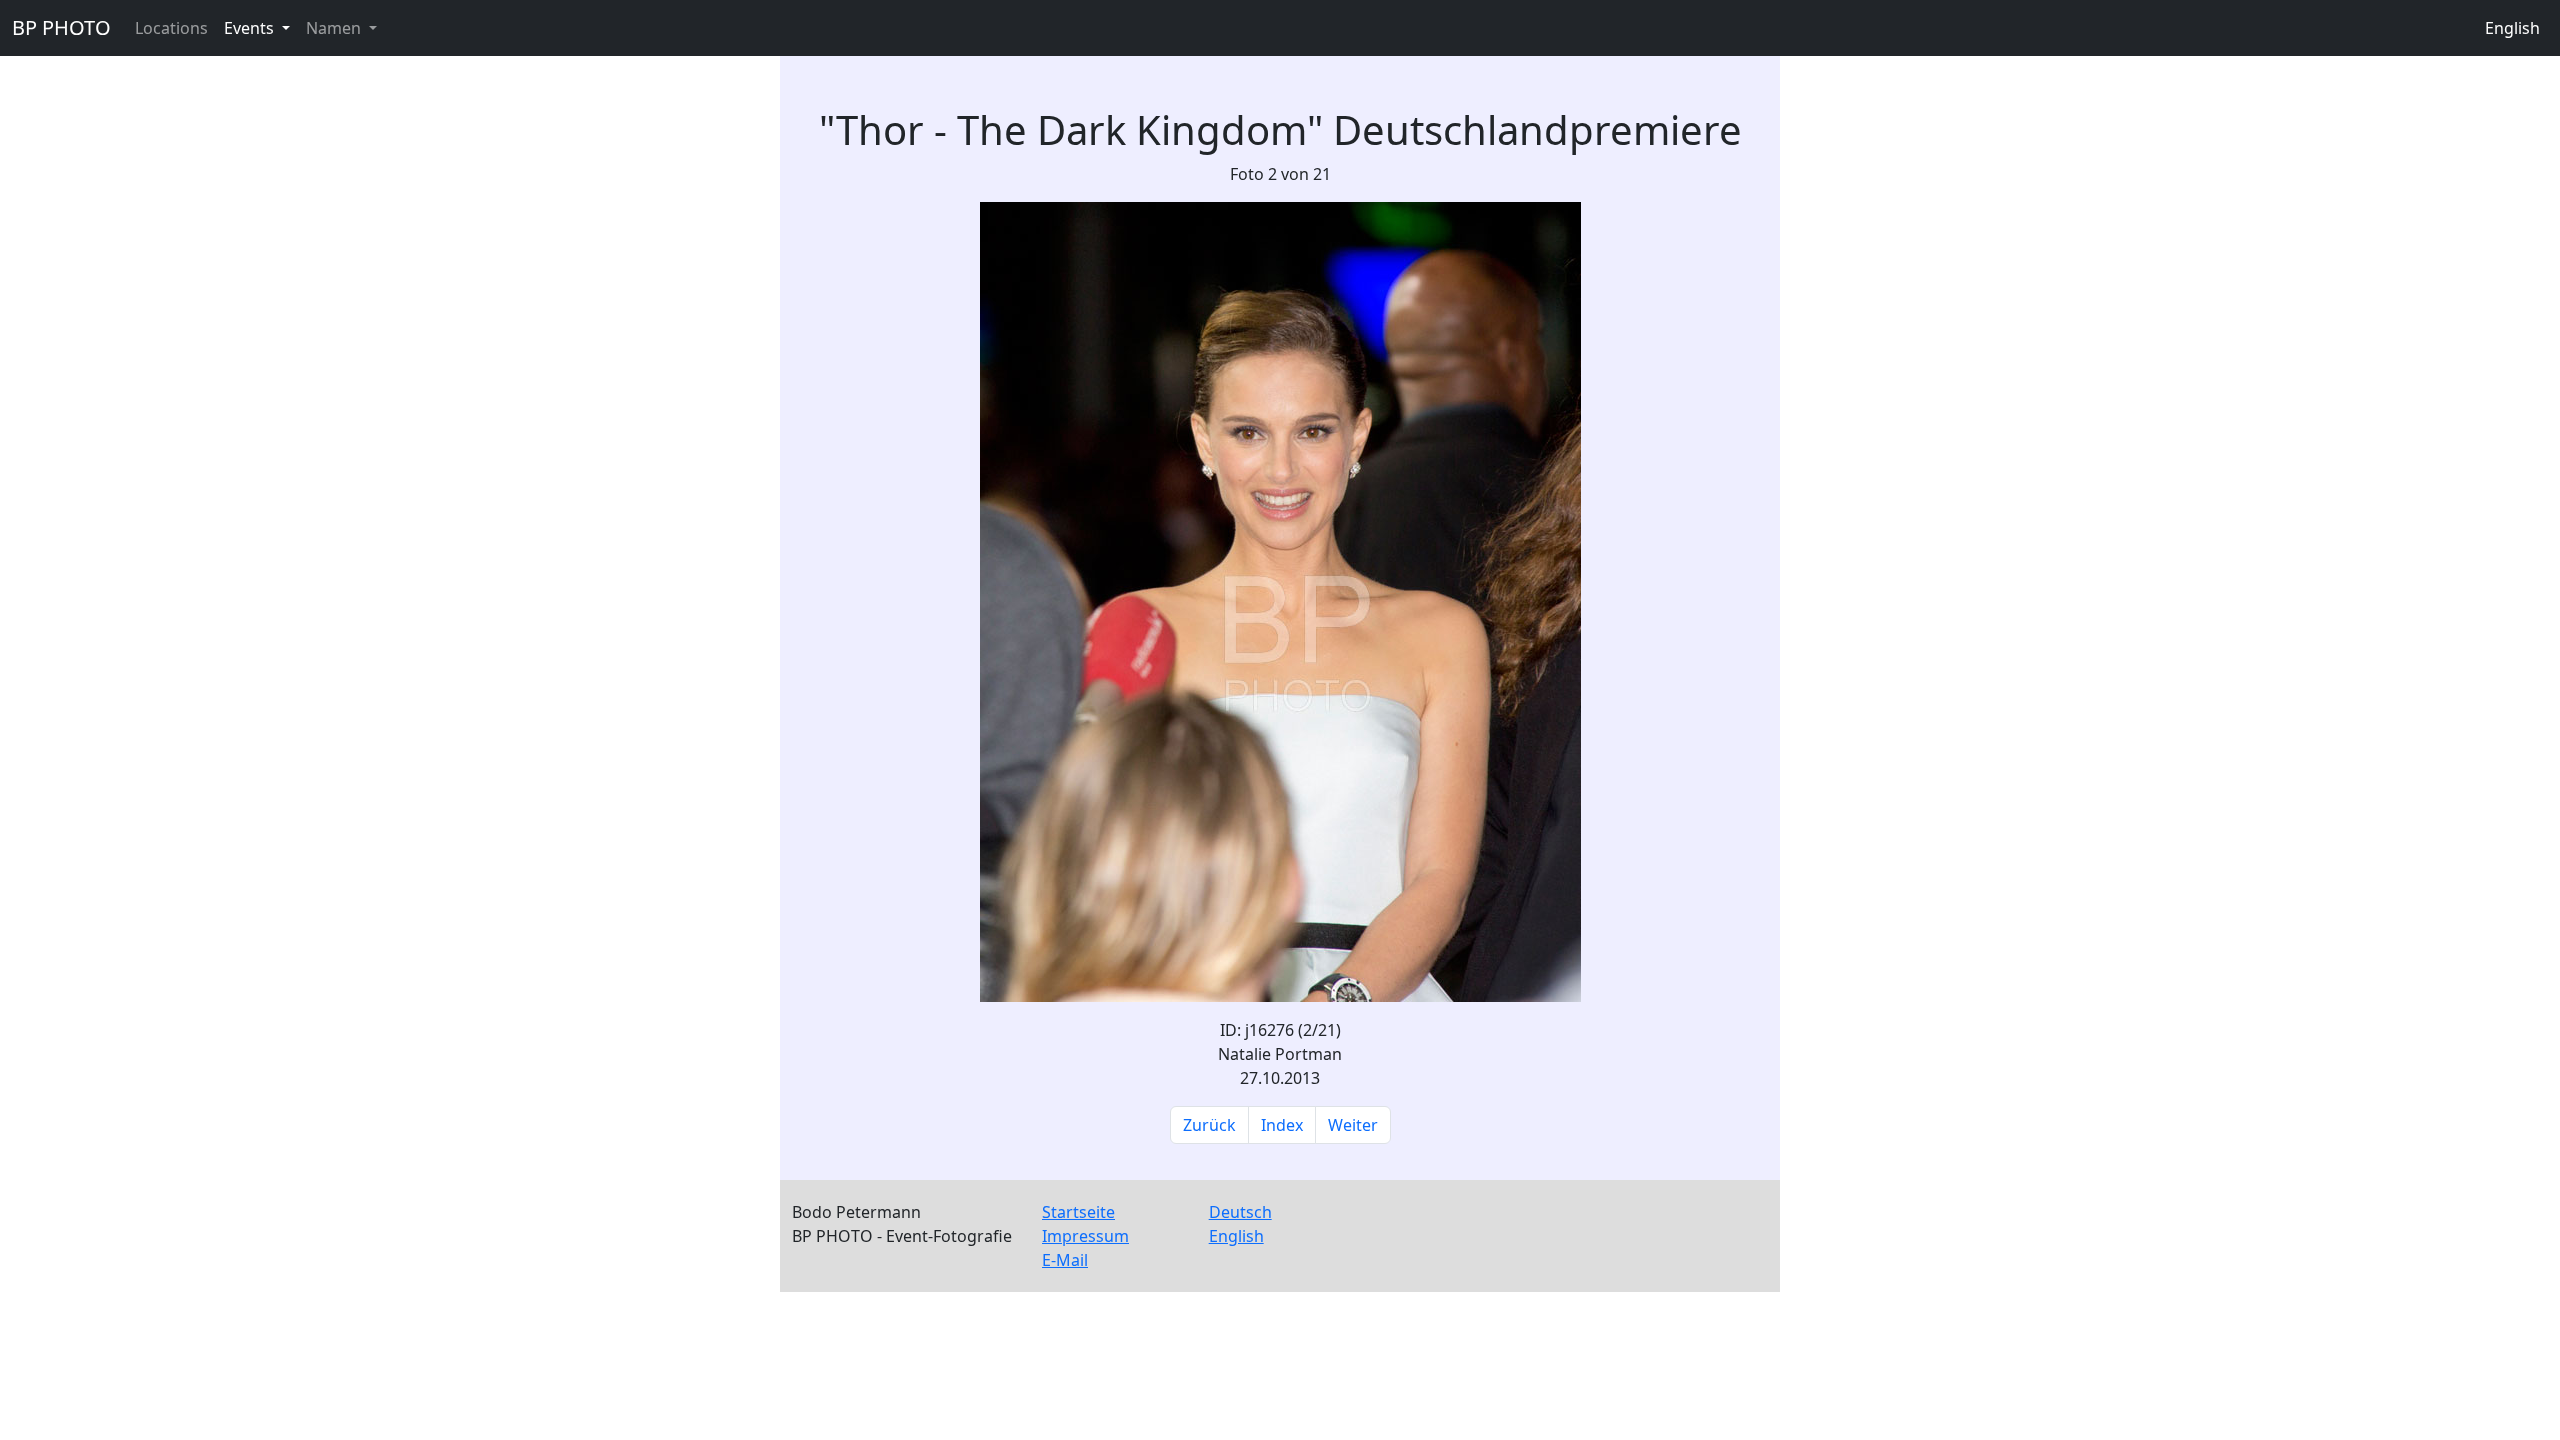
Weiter (1353, 1125)
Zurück (1209, 1125)
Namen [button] (335, 28)
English (2512, 28)
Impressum (1085, 1236)
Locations (171, 28)
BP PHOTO (61, 27)
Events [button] (251, 28)
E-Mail (1065, 1260)
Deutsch (1240, 1212)
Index (1282, 1125)
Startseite (1078, 1212)
